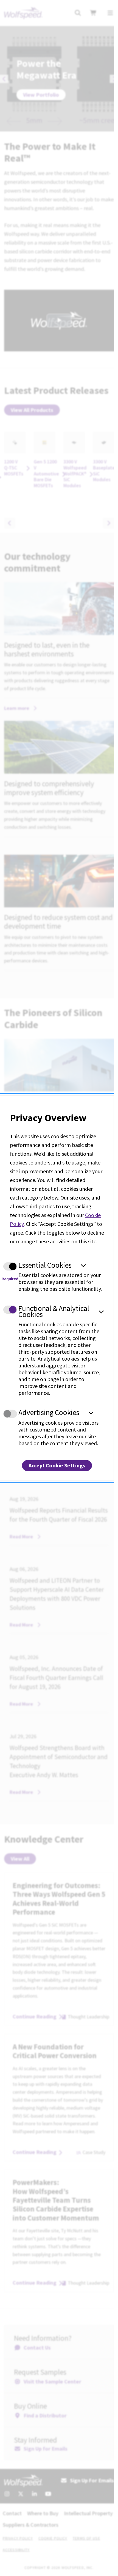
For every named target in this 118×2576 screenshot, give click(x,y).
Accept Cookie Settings (57, 1465)
